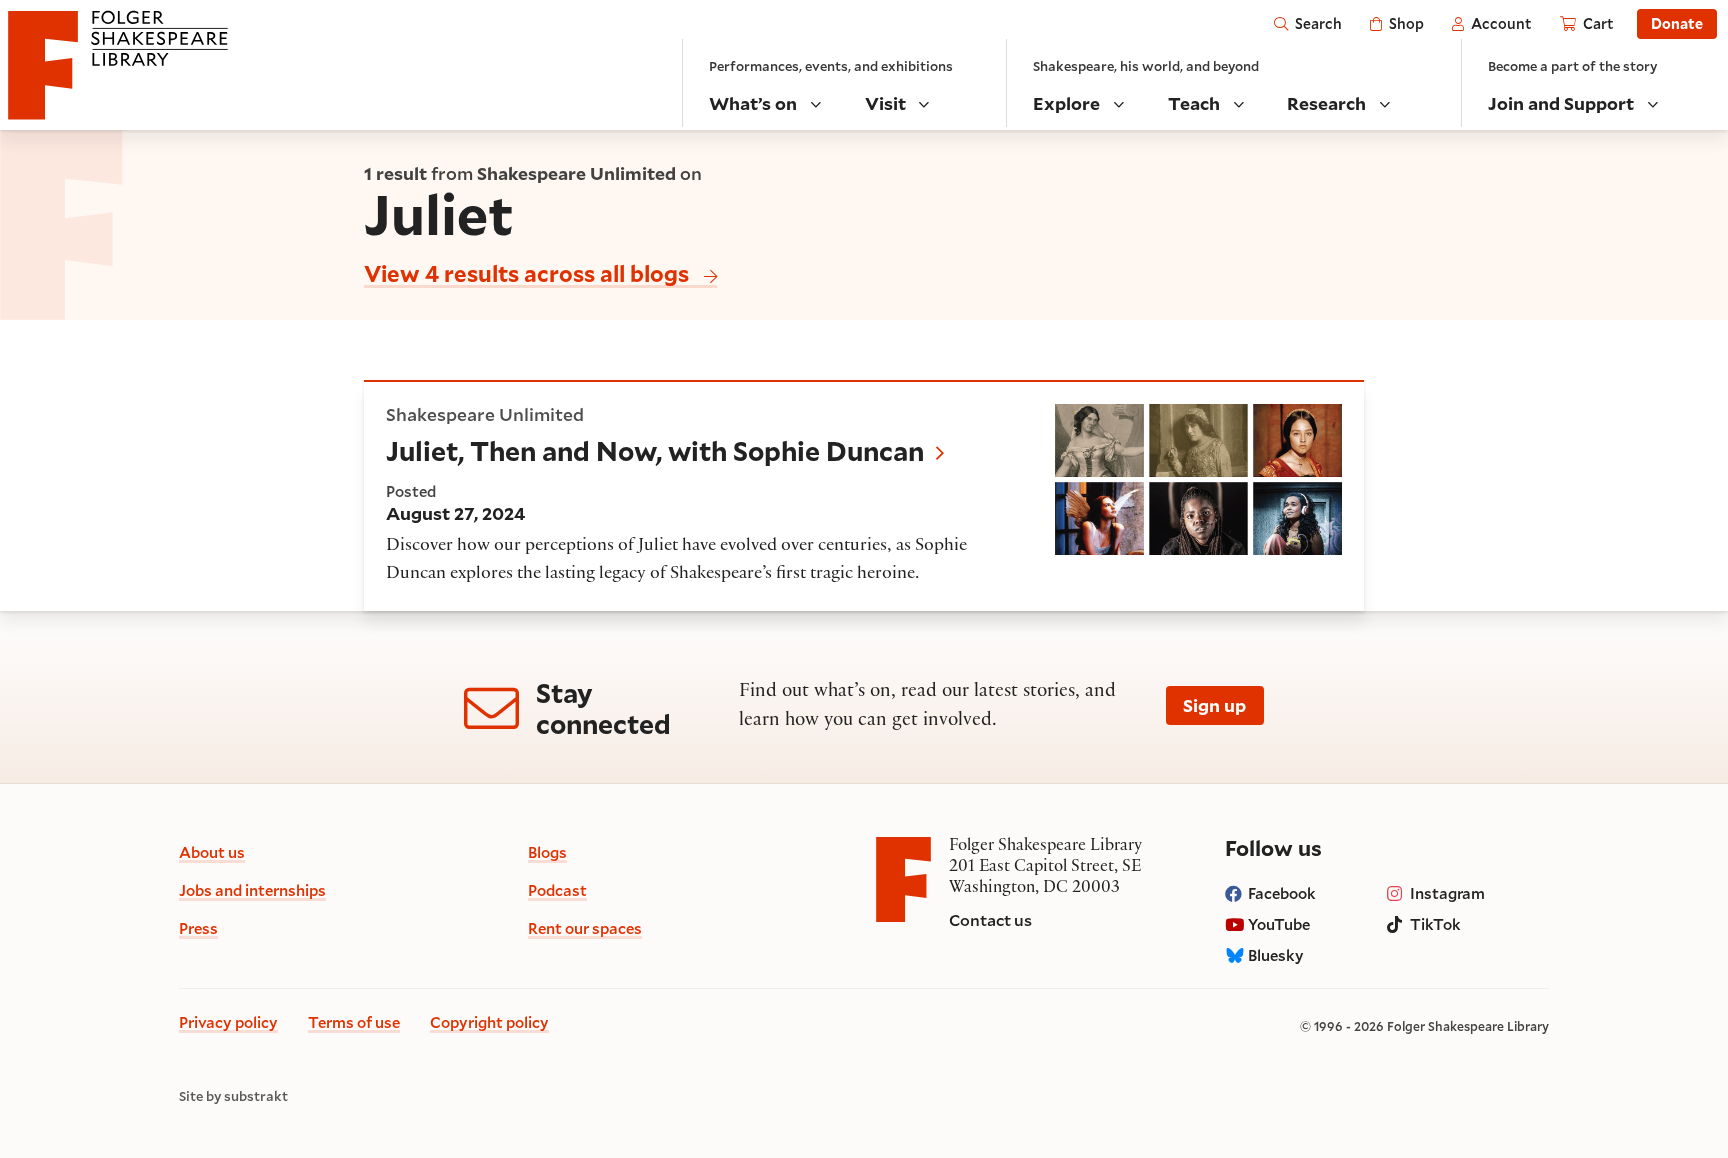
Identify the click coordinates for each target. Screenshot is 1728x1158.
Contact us (990, 919)
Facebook (1282, 893)
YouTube (1279, 924)
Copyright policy (489, 1022)
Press (198, 928)
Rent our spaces (585, 928)
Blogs (547, 852)
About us (212, 852)
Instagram (1447, 893)
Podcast (557, 890)
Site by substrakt (233, 1097)
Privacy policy (228, 1022)
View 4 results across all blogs (526, 273)
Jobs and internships (252, 890)
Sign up (1214, 705)
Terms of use (354, 1022)
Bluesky (1276, 955)
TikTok (1435, 924)
